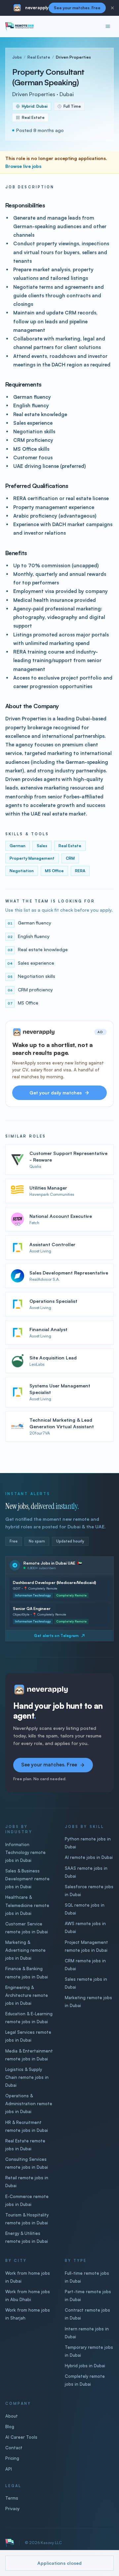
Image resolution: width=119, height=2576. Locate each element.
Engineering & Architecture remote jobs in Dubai (27, 1995)
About (12, 2416)
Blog (10, 2427)
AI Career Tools (21, 2437)
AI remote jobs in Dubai (89, 1857)
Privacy (12, 2509)
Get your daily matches (56, 1093)
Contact (14, 2448)
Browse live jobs (23, 166)
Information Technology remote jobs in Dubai (25, 1852)
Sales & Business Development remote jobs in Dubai (27, 1879)
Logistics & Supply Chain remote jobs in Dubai (27, 2077)
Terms (12, 2498)
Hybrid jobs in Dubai (85, 2366)
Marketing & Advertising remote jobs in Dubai (25, 1950)
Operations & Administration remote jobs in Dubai (29, 2104)
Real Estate (39, 57)
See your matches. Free (77, 8)
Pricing (12, 2458)
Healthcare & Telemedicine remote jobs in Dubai (27, 1905)
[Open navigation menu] (108, 26)
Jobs (17, 57)
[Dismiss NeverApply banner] (112, 8)
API (9, 2469)
